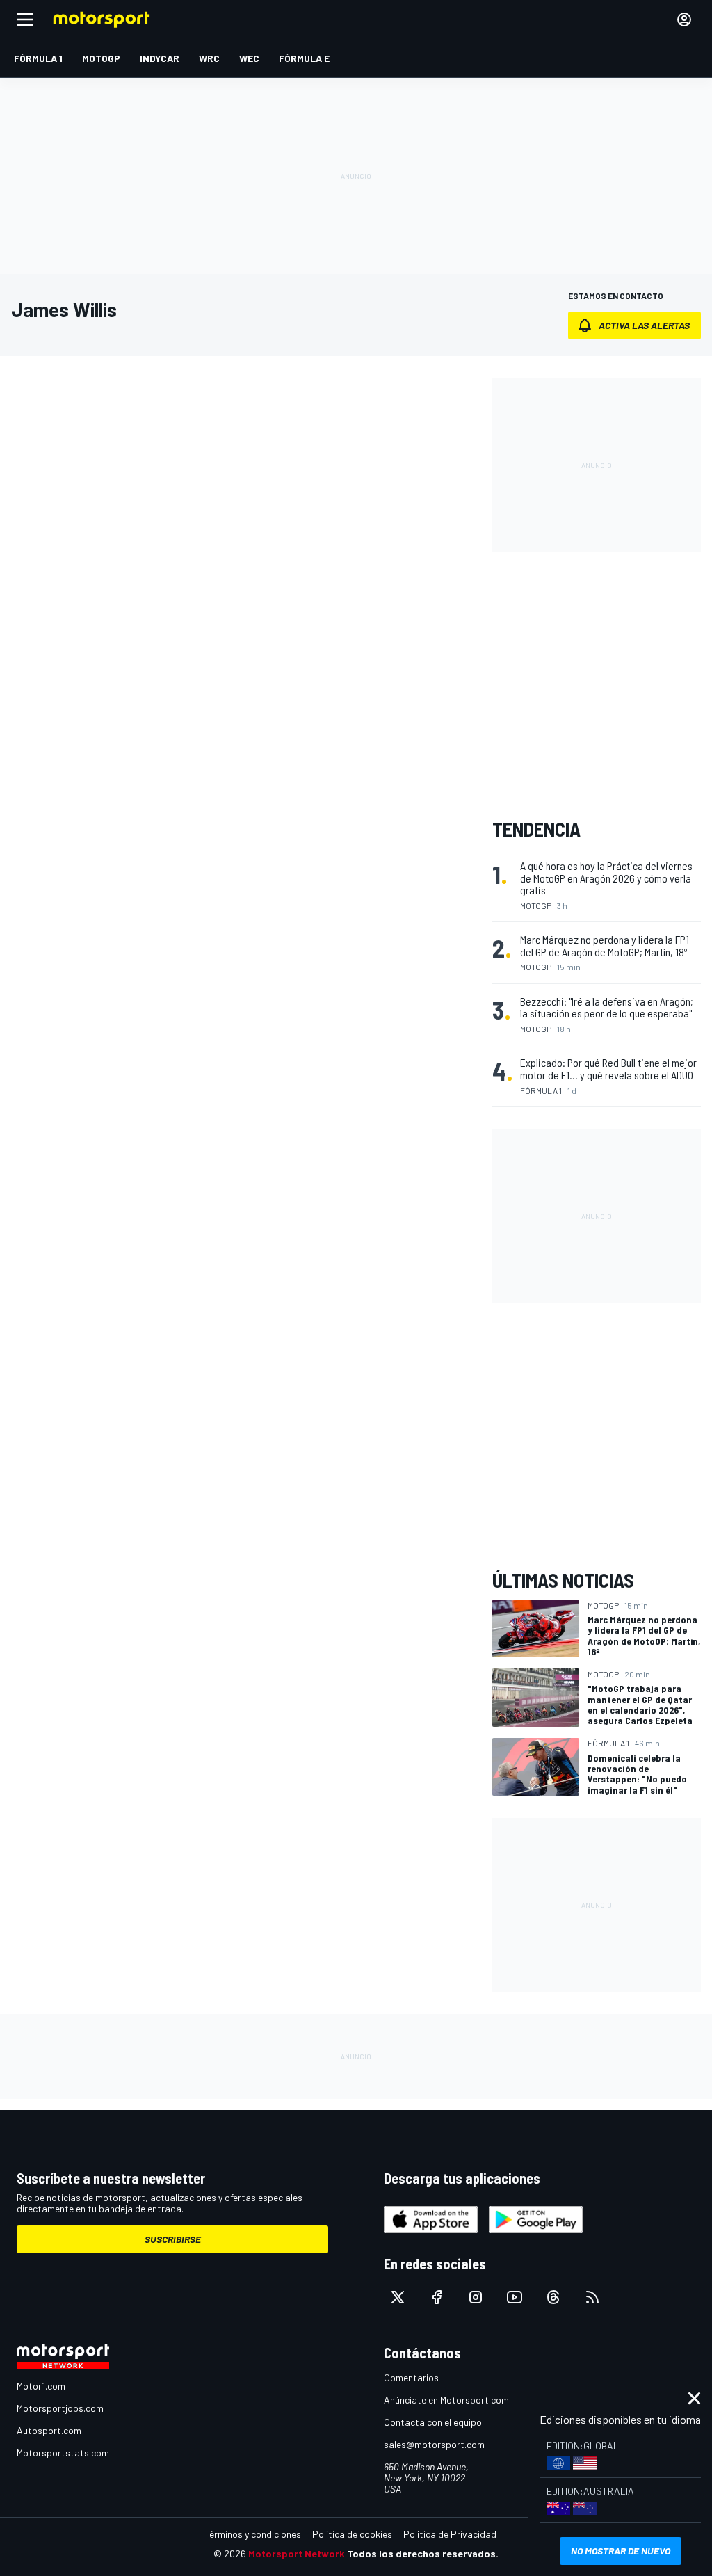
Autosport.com (49, 2430)
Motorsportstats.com (63, 2453)
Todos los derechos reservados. (423, 2553)
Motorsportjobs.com (60, 2408)
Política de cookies (352, 2534)
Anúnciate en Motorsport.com (446, 2400)
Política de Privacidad (450, 2534)
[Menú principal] (25, 19)
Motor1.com (41, 2386)
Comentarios (411, 2377)
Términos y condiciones (253, 2534)
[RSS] (592, 2297)
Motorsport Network (297, 2553)
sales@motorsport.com (434, 2444)
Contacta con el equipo (433, 2422)
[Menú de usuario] (684, 19)
